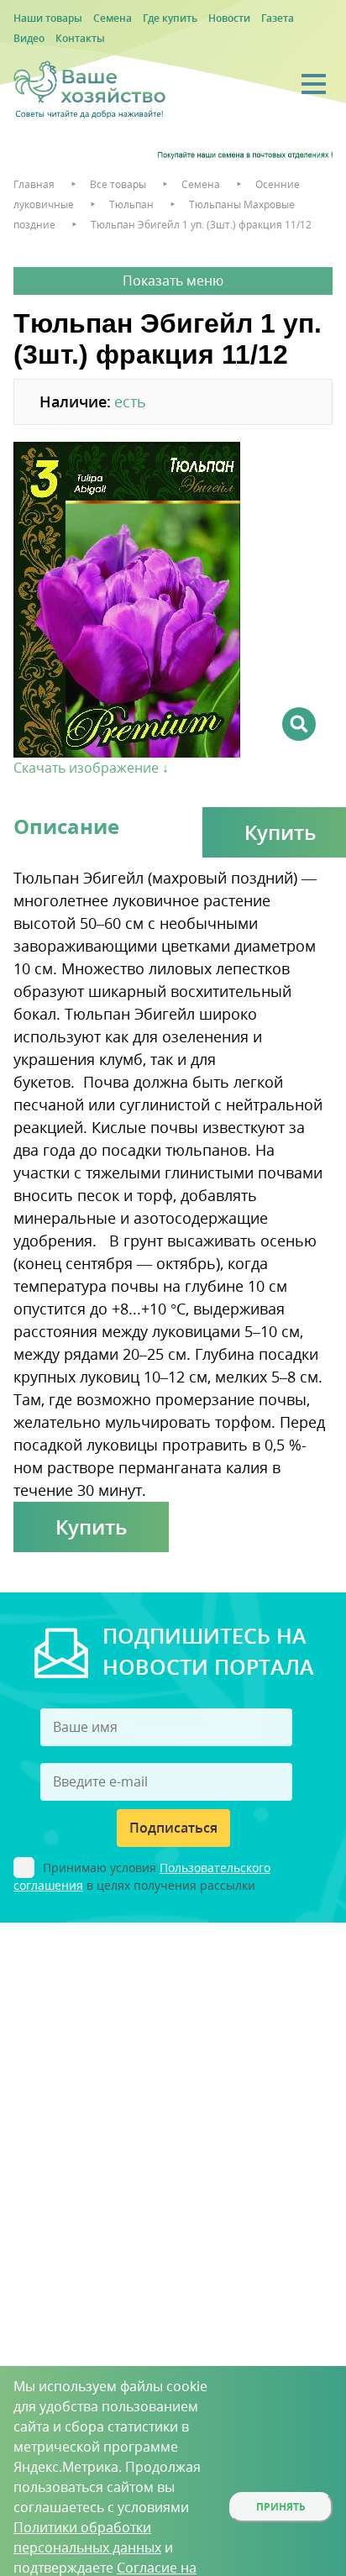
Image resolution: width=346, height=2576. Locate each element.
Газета (278, 18)
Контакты (80, 38)
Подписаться (173, 1828)
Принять (281, 2507)
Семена (113, 18)
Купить (91, 1527)
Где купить (170, 18)
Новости (229, 18)
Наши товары (48, 18)
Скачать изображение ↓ (91, 768)
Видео (29, 38)
